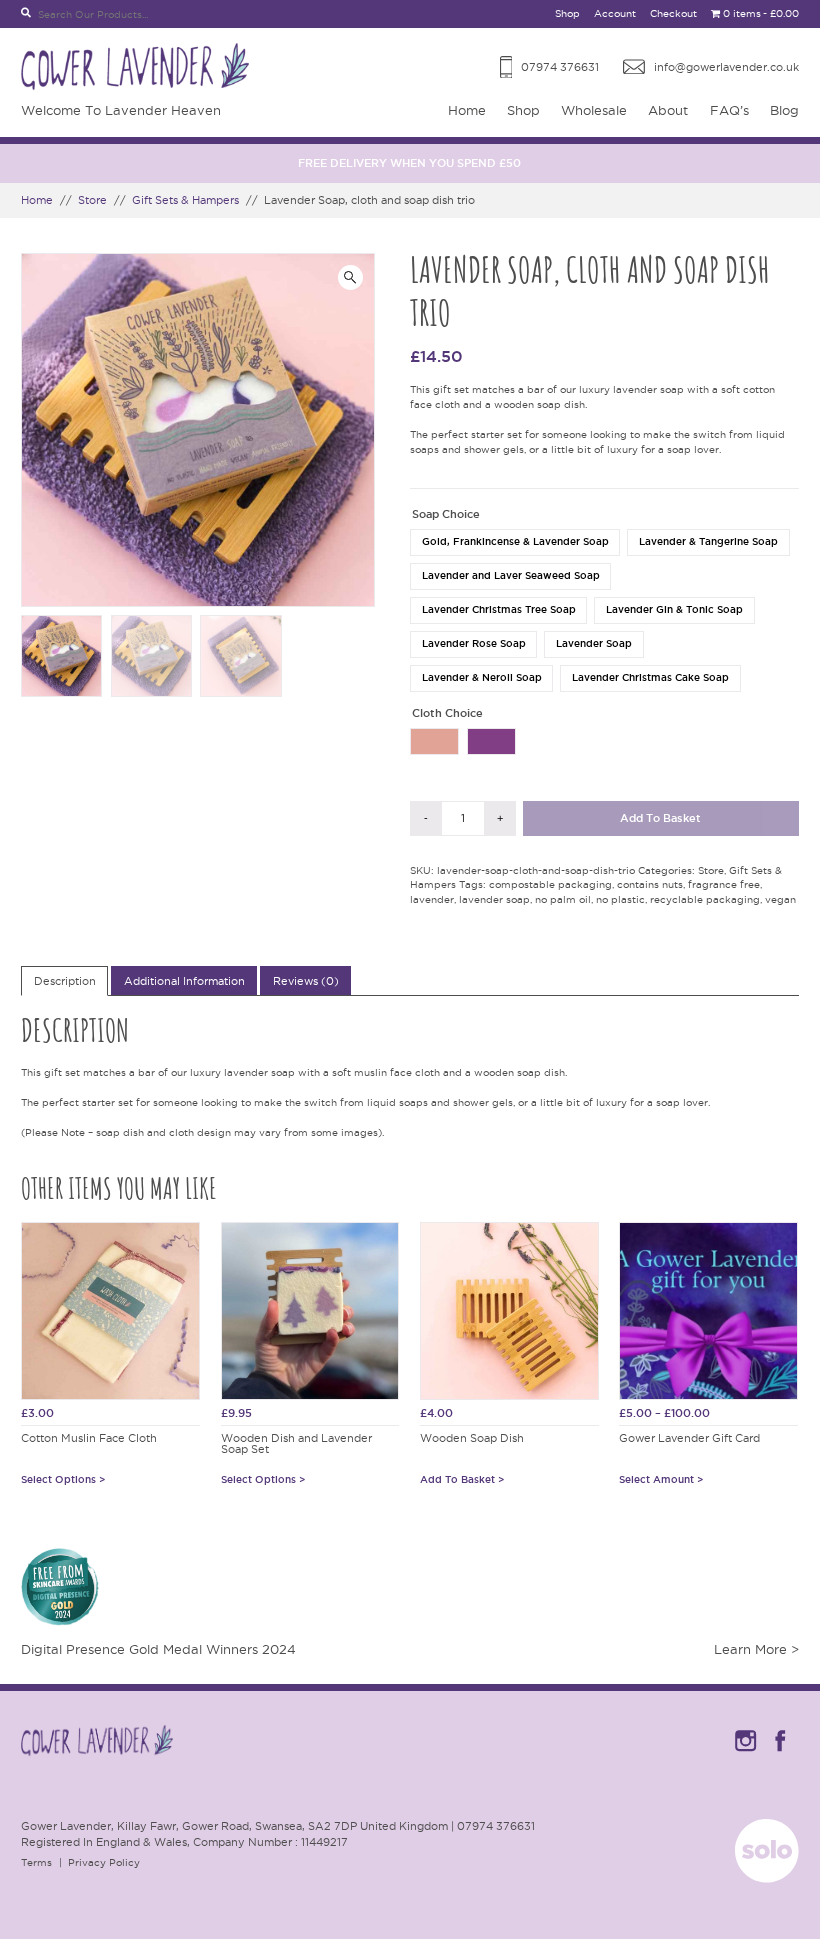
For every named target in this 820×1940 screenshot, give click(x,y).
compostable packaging (550, 884)
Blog (784, 110)
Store (92, 200)
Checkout (673, 13)
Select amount (656, 1480)
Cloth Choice (447, 713)
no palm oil (563, 899)
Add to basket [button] (457, 1480)
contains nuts (650, 884)
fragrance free (724, 884)
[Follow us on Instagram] (745, 1754)
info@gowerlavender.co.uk (726, 67)
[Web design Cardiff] (767, 1879)
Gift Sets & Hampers (185, 200)
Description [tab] (65, 981)
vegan (780, 899)
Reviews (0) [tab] (306, 981)
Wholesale (594, 110)
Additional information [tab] (184, 981)
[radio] (515, 542)
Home (467, 110)
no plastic (620, 899)
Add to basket (660, 818)
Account (615, 13)
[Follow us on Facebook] (780, 1754)
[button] (350, 277)
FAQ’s (729, 110)
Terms (36, 1862)
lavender (432, 899)
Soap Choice (446, 514)
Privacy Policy (104, 1862)
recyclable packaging (705, 899)
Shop (567, 13)
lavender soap (494, 899)
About (668, 110)
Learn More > (756, 1649)
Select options (58, 1480)
